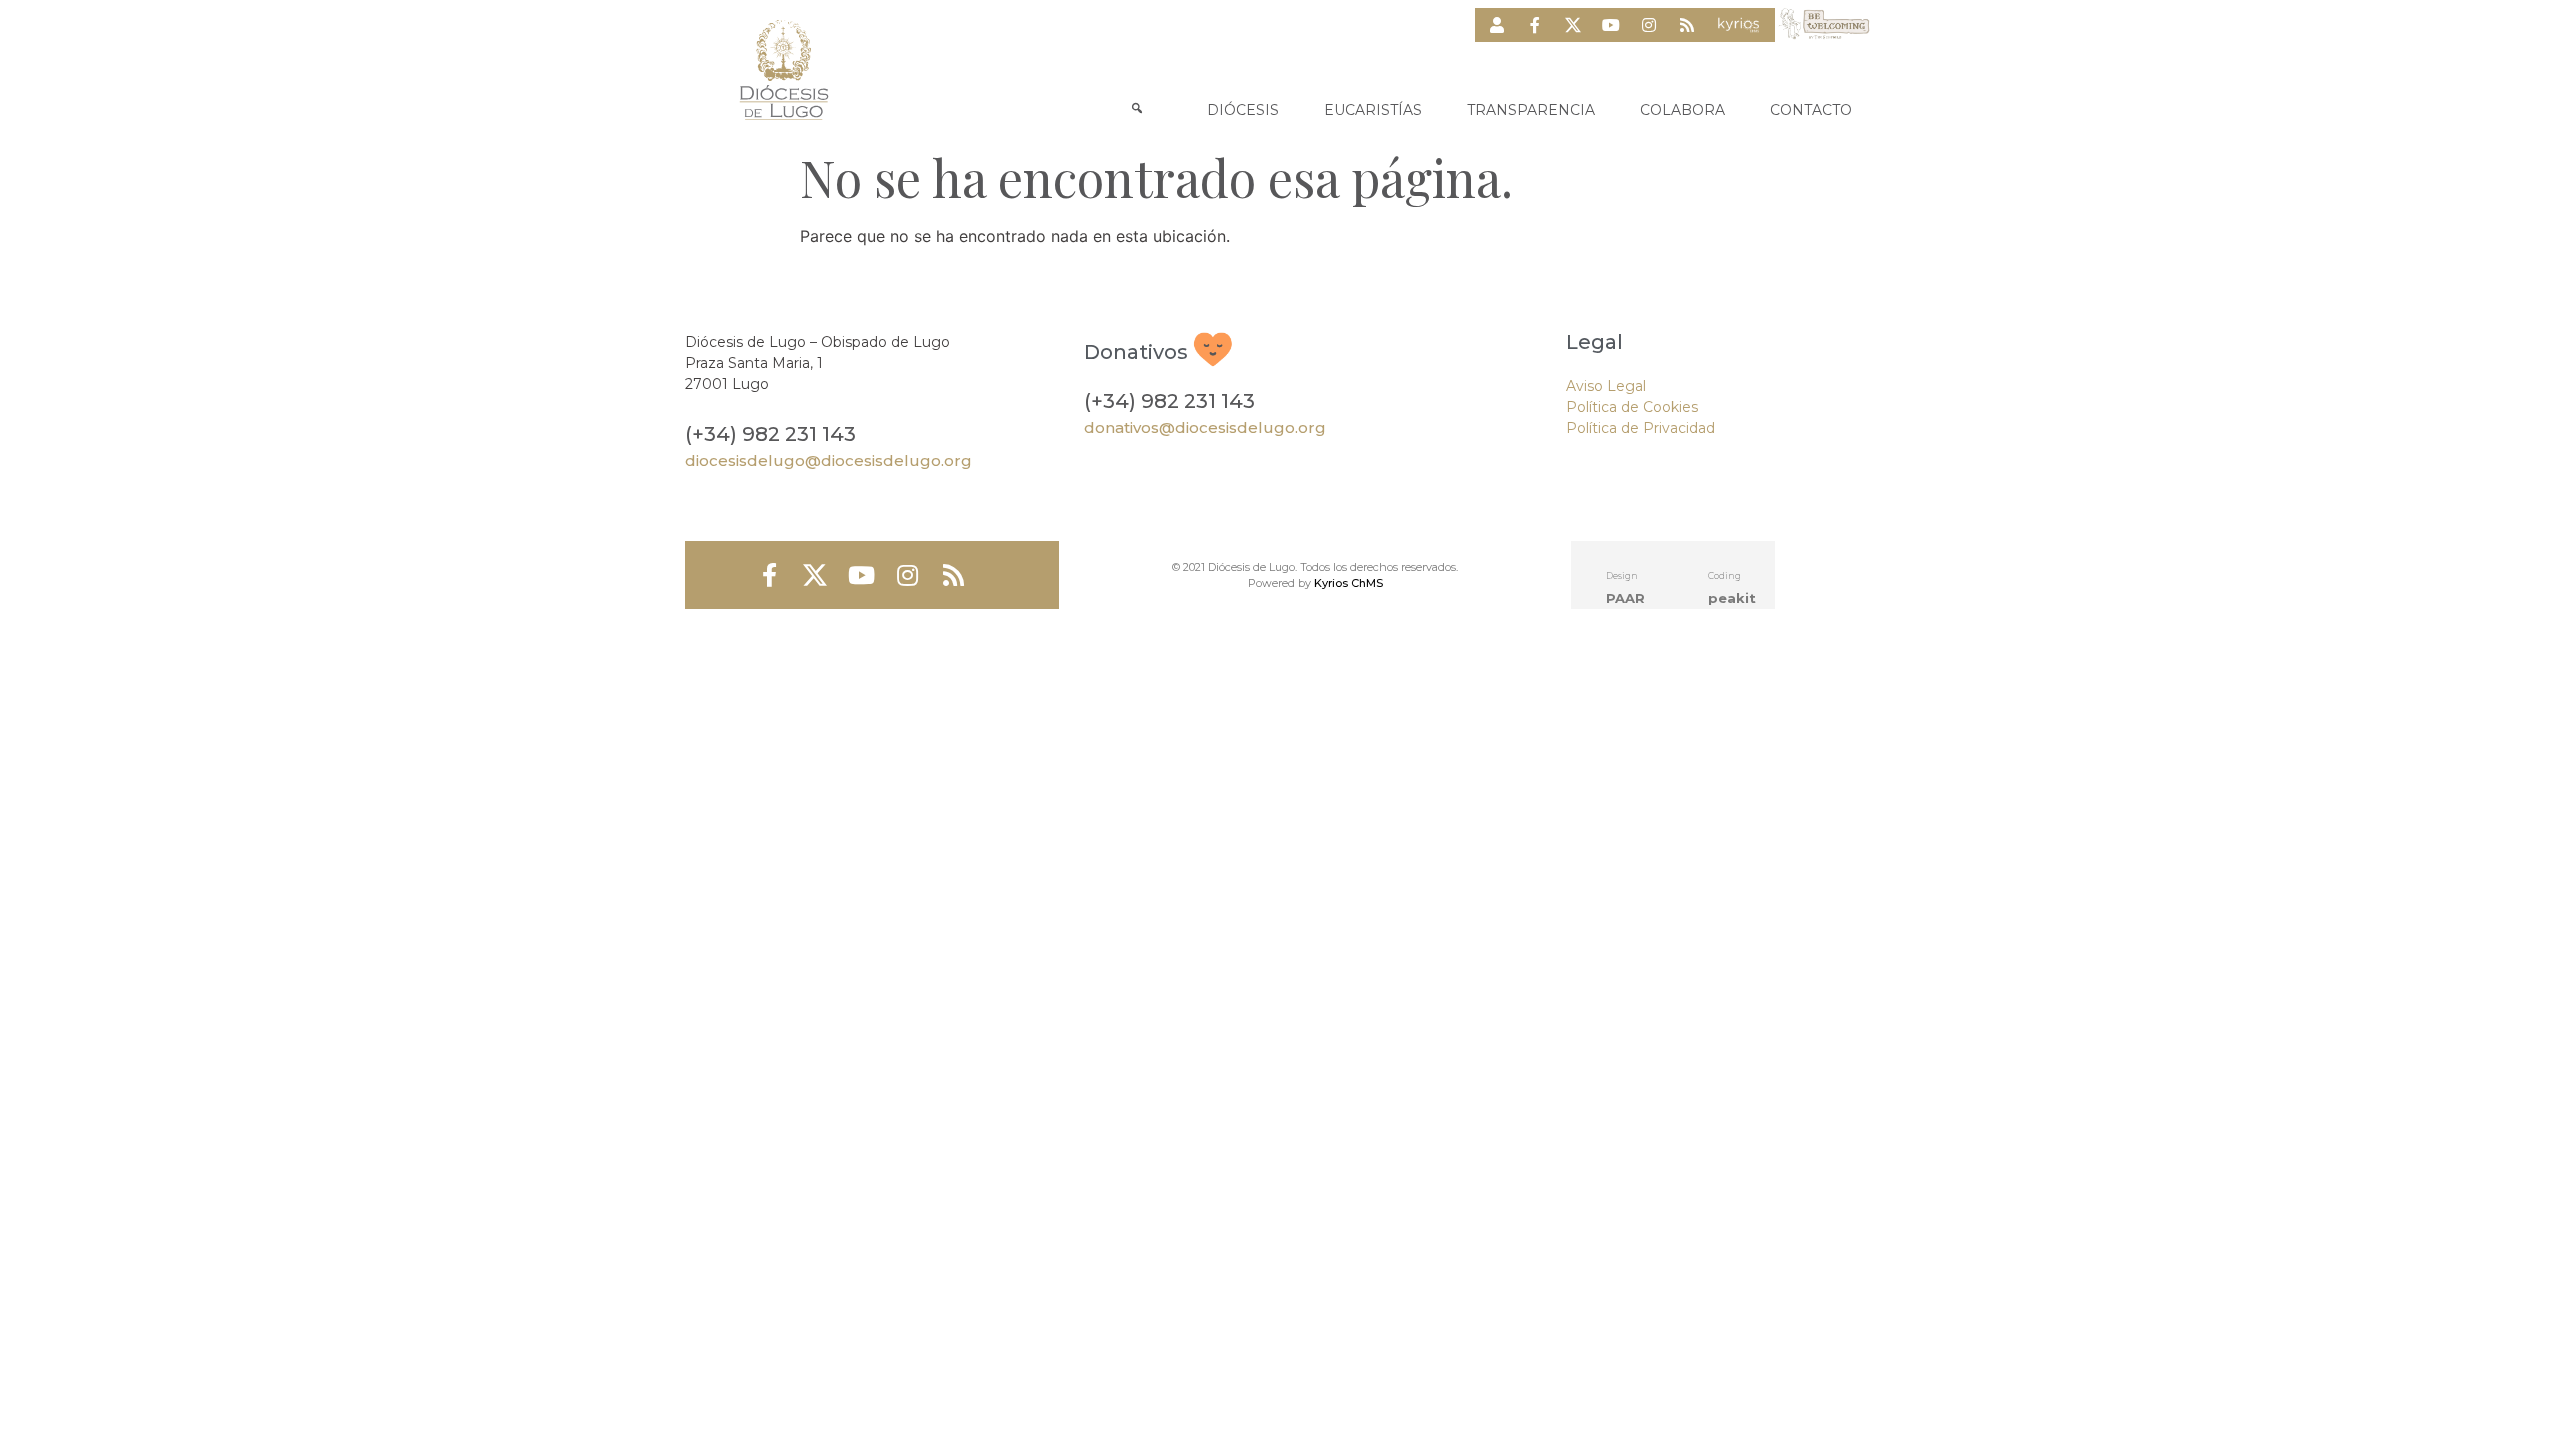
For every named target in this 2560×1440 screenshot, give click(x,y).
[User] (1497, 25)
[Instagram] (1649, 25)
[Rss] (1687, 25)
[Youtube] (1611, 25)
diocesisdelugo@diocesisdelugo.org (828, 460)
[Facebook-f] (1535, 25)
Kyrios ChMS (1348, 583)
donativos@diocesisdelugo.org (1205, 427)
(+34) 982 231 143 (770, 434)
